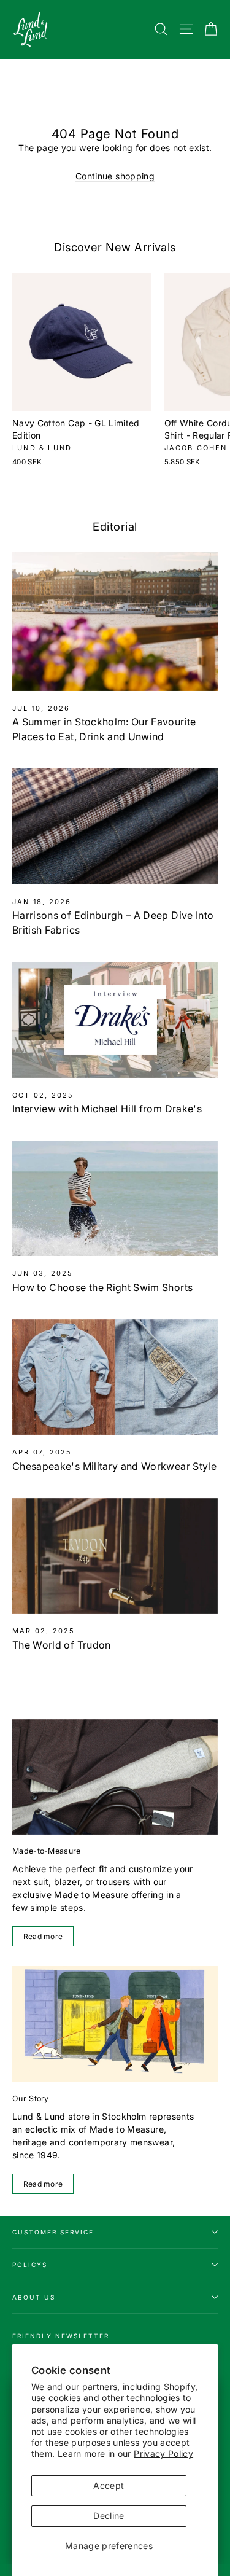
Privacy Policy (163, 2453)
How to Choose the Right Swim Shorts (102, 1287)
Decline (109, 2516)
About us (34, 2297)
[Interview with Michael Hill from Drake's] (115, 1020)
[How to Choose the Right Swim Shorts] (115, 1198)
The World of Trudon (62, 1645)
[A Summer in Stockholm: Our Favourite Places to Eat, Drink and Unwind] (115, 621)
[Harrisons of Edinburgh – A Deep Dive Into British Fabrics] (115, 826)
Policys (30, 2265)
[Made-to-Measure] (115, 1777)
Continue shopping (115, 176)
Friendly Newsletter (61, 2336)
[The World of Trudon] (115, 1556)
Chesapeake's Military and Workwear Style (114, 1466)
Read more (43, 1936)
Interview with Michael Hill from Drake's (107, 1109)
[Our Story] (115, 2024)
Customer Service (53, 2232)
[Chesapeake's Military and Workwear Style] (115, 1377)
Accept (109, 2485)
